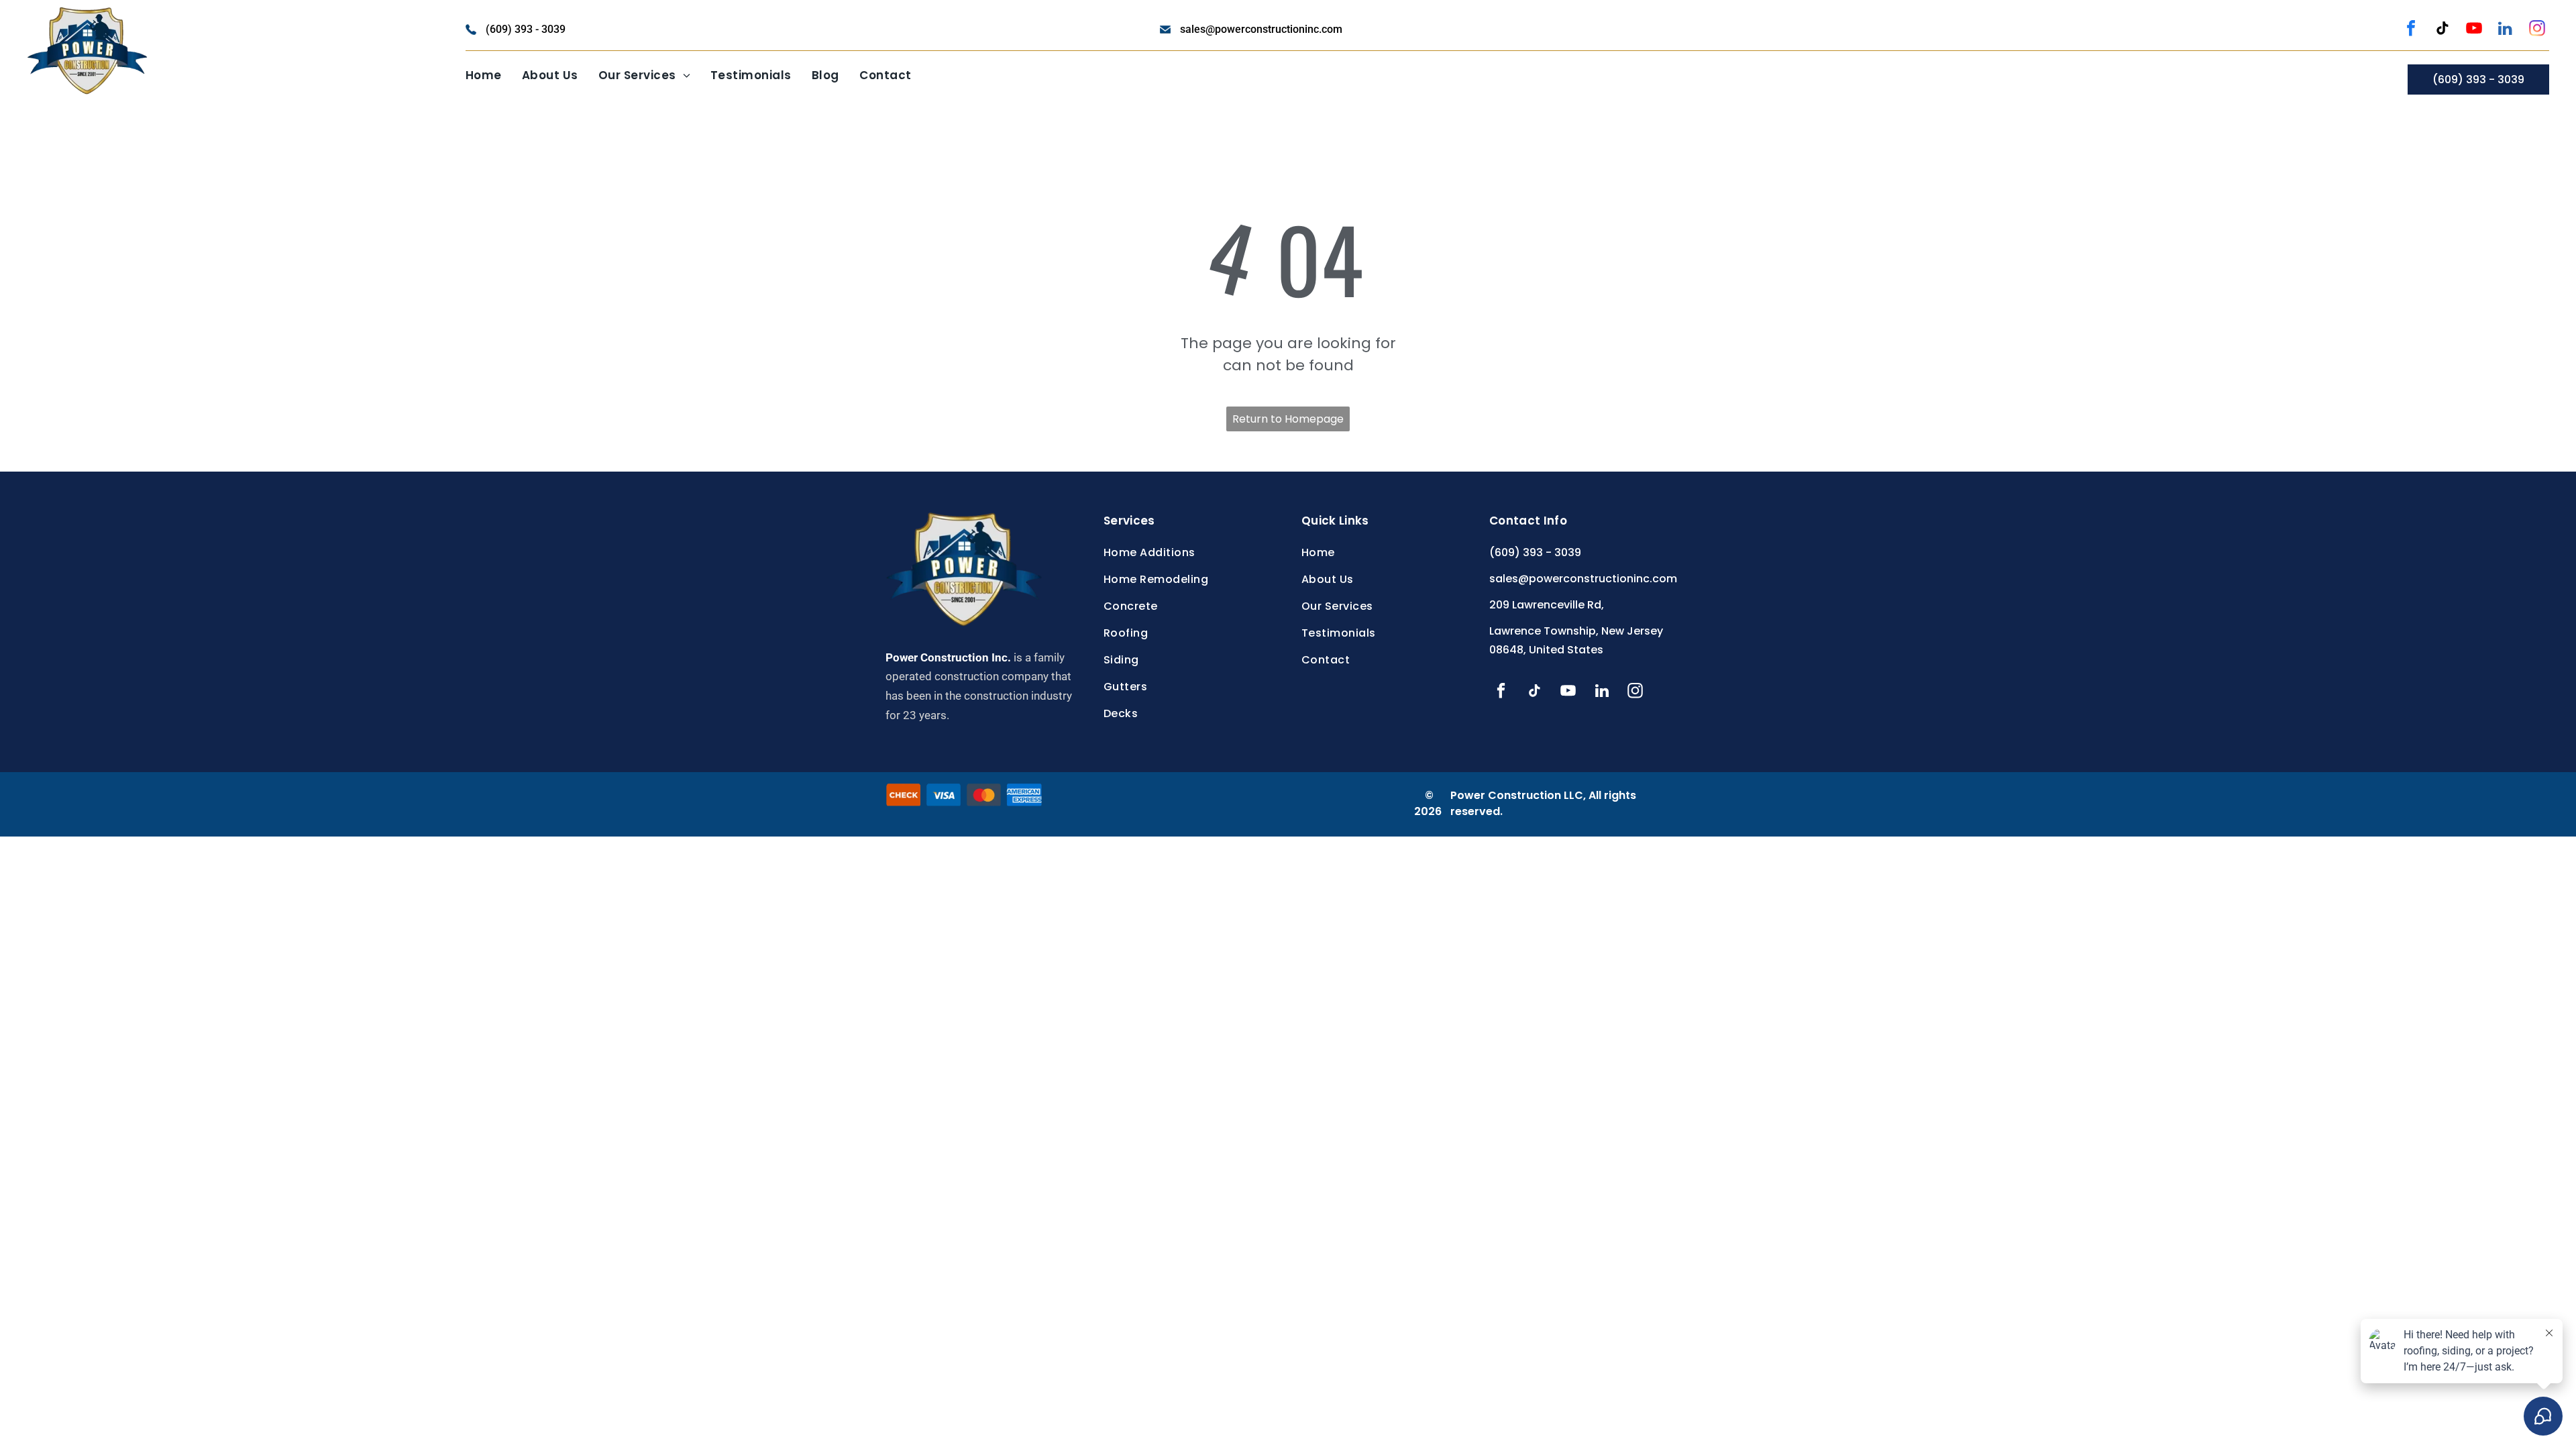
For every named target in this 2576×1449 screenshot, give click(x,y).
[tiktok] (2443, 30)
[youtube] (2474, 30)
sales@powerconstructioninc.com (1261, 29)
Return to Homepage (1288, 419)
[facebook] (2411, 30)
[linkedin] (2506, 30)
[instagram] (2537, 30)
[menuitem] (484, 76)
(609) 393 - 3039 (526, 29)
